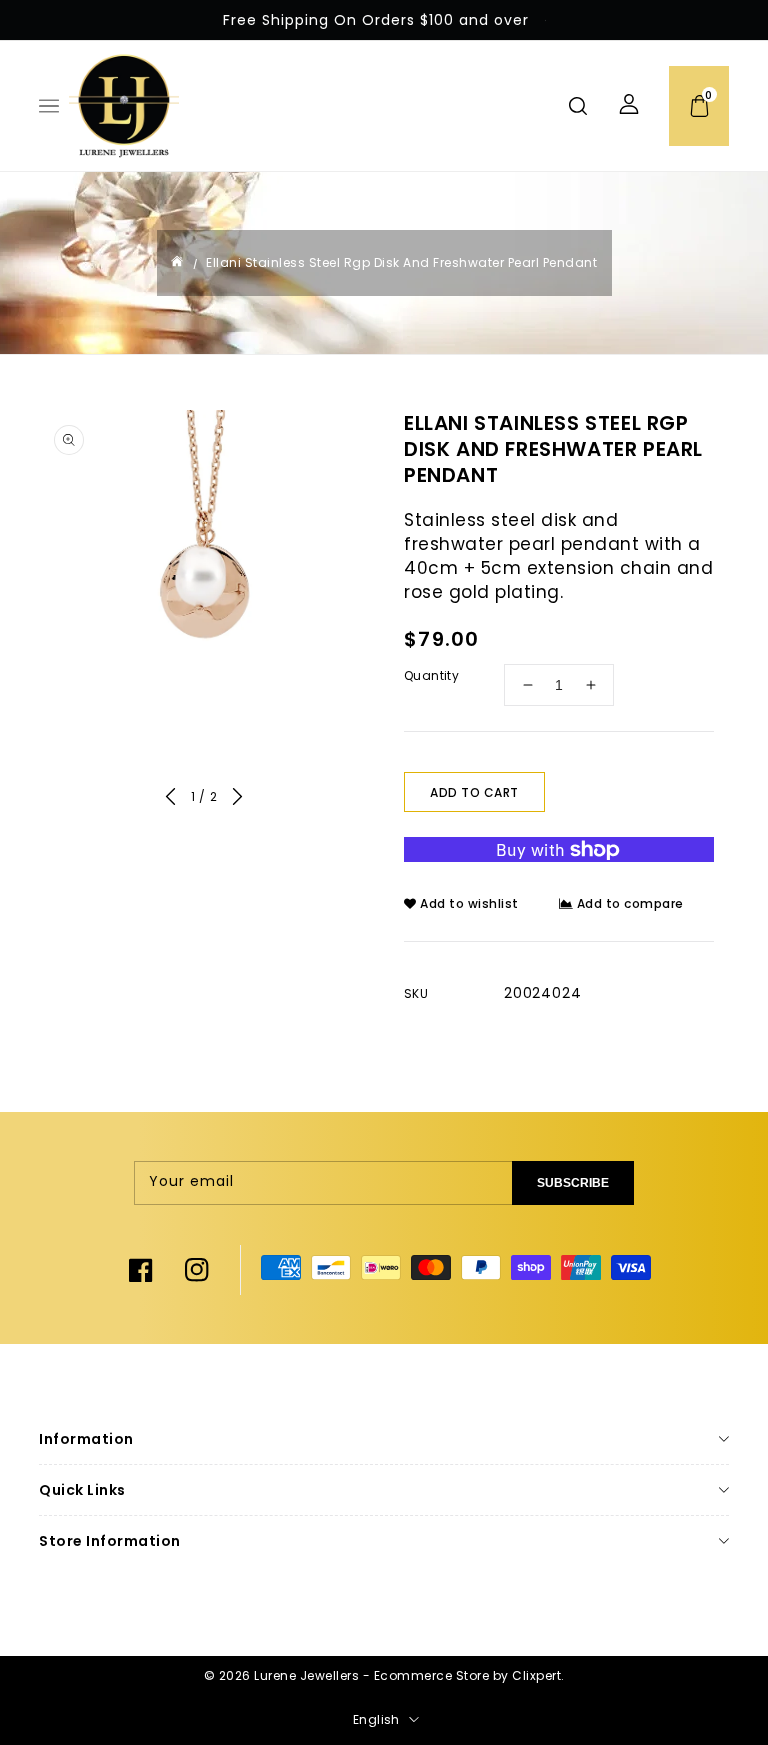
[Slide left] (170, 799)
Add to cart (474, 792)
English (376, 1719)
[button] (49, 111)
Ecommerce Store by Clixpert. (469, 1675)
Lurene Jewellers (306, 1675)
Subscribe (573, 1183)
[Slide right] (237, 799)
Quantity (431, 675)
